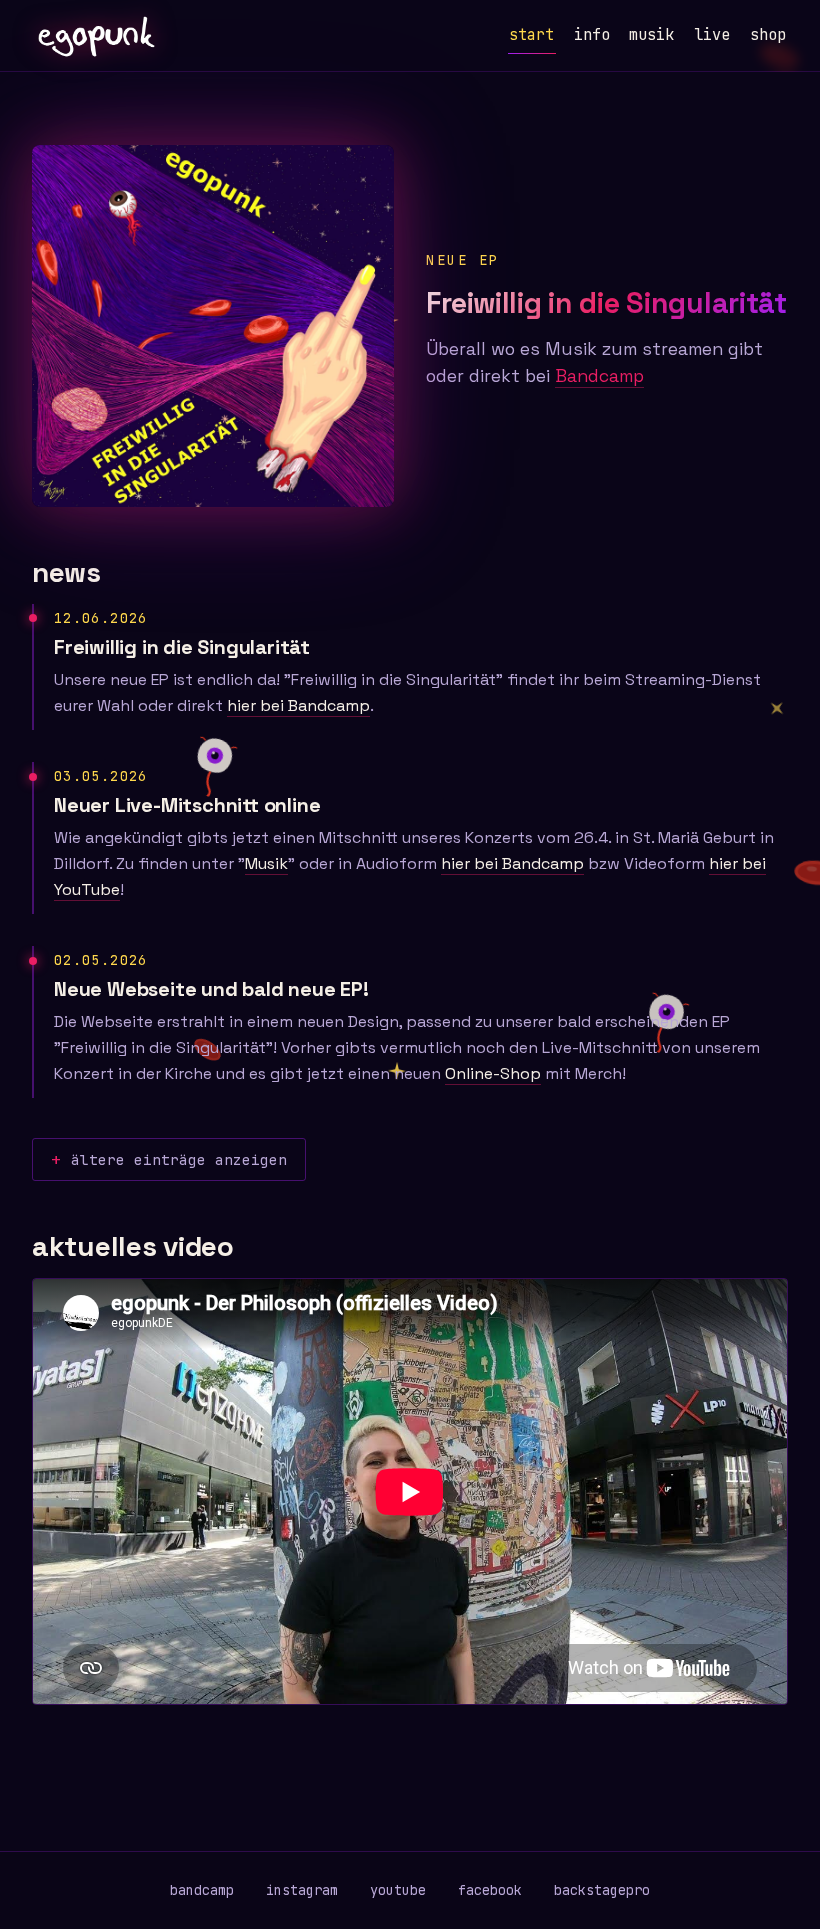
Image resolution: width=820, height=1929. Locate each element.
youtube (398, 1890)
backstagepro (602, 1890)
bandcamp (202, 1890)
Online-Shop (493, 1073)
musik (651, 34)
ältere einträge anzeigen (179, 1159)
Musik (266, 863)
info (592, 34)
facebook (490, 1890)
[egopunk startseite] (95, 36)
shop (768, 34)
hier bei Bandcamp (298, 705)
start (531, 34)
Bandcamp (599, 376)
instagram (302, 1890)
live (712, 34)
